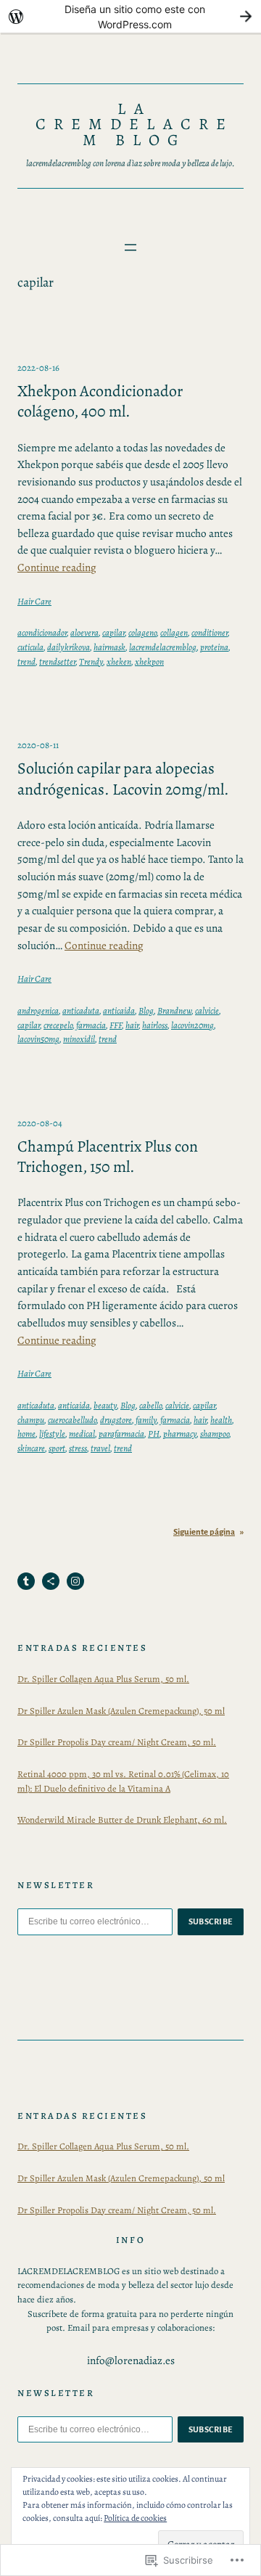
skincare (31, 1448)
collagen (174, 632)
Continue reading (57, 567)
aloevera (84, 632)
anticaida (119, 1010)
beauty (105, 1405)
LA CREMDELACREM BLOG (134, 125)
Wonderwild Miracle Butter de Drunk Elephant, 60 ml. (122, 1820)
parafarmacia (121, 1433)
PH (154, 1433)
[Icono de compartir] (51, 1581)
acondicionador (42, 632)
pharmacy (180, 1433)
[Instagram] (75, 1581)
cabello (150, 1405)
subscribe (211, 1921)
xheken (119, 661)
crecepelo (58, 1025)
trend (26, 661)
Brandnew (174, 1010)
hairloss (155, 1025)
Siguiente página (208, 1532)
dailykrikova (69, 647)
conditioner (210, 632)
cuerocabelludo (72, 1420)
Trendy (91, 661)
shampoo (215, 1433)
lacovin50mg (38, 1039)
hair (132, 1025)
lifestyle (52, 1433)
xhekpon (149, 661)
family (146, 1420)
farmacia (91, 1025)
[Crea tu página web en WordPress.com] (130, 16)
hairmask (109, 647)
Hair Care (34, 601)
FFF (116, 1025)
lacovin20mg (192, 1025)
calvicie (207, 1010)
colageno (142, 632)
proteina (214, 647)
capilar (113, 632)
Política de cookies (135, 2518)
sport (57, 1448)
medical (82, 1433)
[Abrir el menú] (130, 247)
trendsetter (57, 661)
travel (100, 1448)
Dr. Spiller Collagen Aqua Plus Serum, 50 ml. (103, 1679)
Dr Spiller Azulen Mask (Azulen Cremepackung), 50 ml (121, 1711)
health (221, 1420)
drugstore (116, 1420)
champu (31, 1420)
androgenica (38, 1010)
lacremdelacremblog (163, 647)
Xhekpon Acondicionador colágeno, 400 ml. (100, 402)
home (26, 1433)
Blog (146, 1010)
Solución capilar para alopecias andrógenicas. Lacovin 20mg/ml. (123, 779)
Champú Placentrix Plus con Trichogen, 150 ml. (108, 1157)
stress (78, 1448)
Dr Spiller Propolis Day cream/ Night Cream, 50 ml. (117, 1742)
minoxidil (79, 1039)
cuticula (30, 647)
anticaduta (81, 1010)
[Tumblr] (26, 1581)
